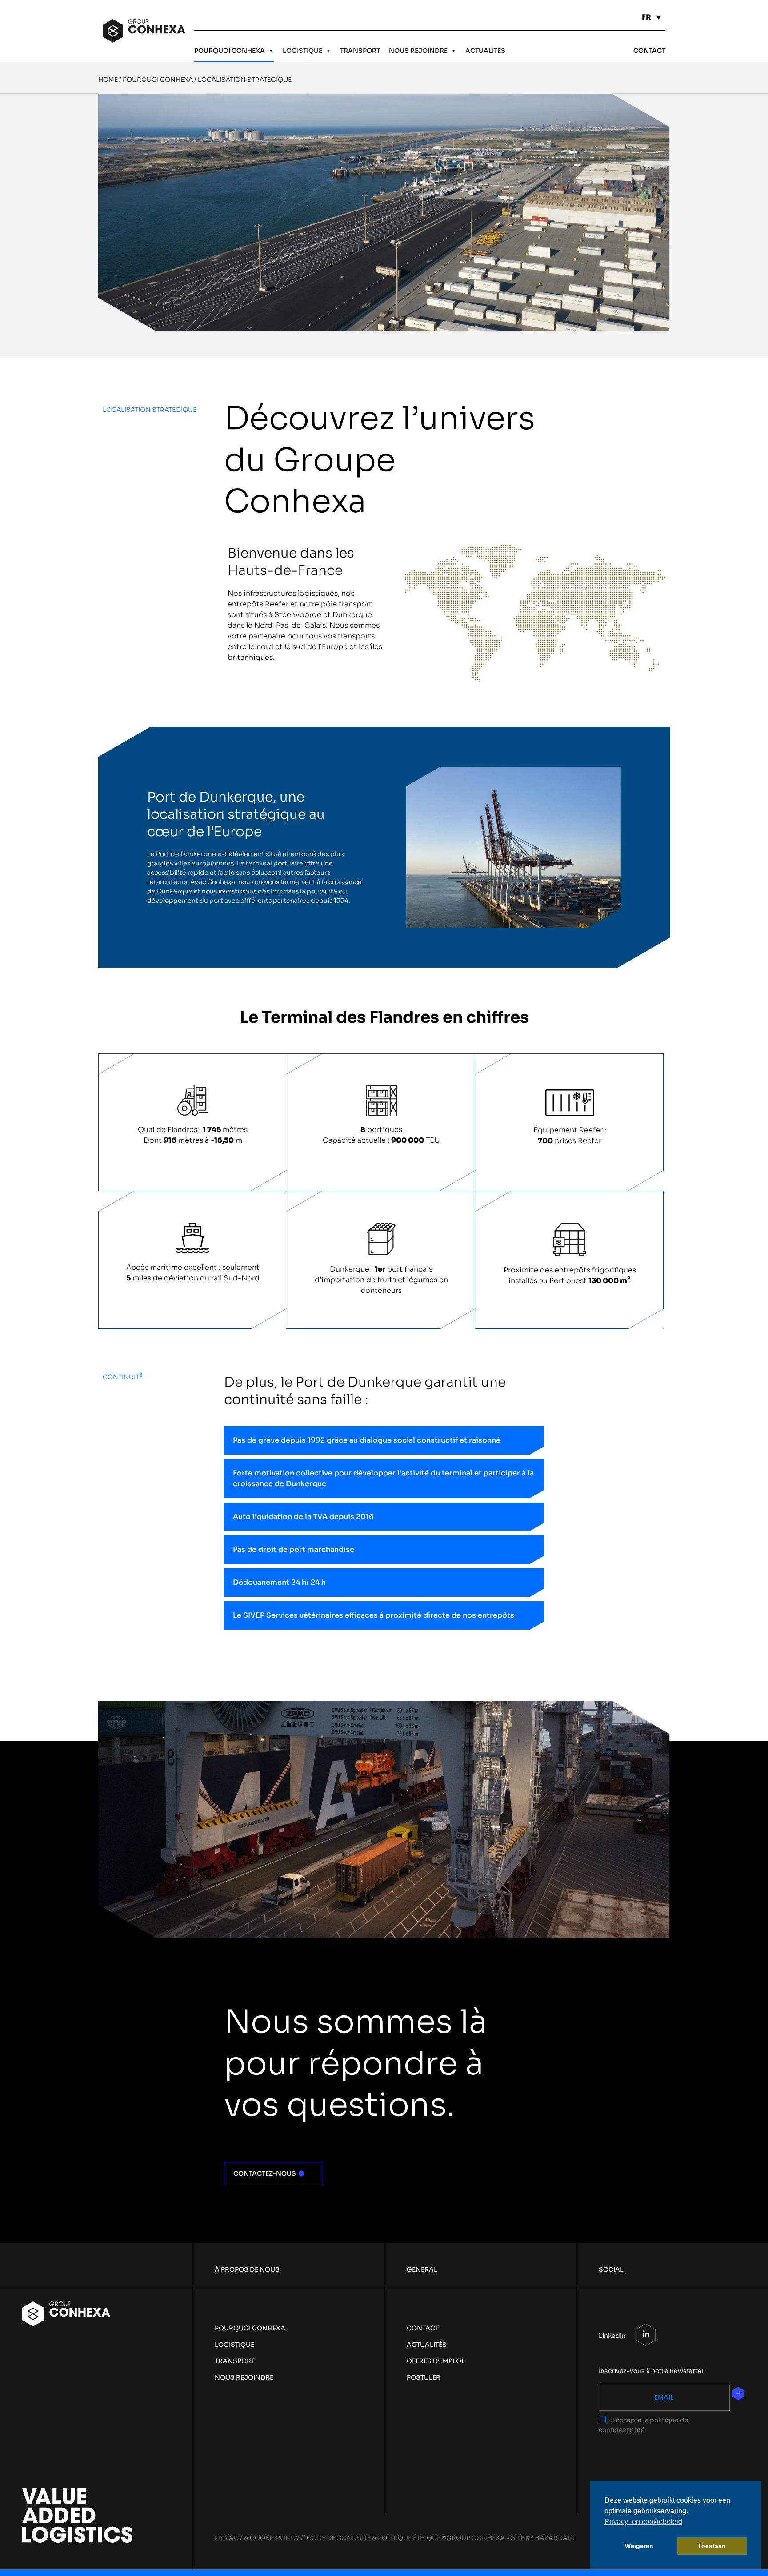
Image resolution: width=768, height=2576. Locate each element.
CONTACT (649, 51)
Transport (360, 51)
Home (108, 80)
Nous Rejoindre (418, 51)
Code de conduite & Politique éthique (374, 2538)
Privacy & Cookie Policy (257, 2538)
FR (646, 17)
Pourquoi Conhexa (230, 51)
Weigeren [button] (639, 2546)
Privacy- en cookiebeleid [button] (643, 2522)
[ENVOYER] (738, 2393)
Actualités (485, 51)
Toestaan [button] (712, 2546)
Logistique (302, 51)
